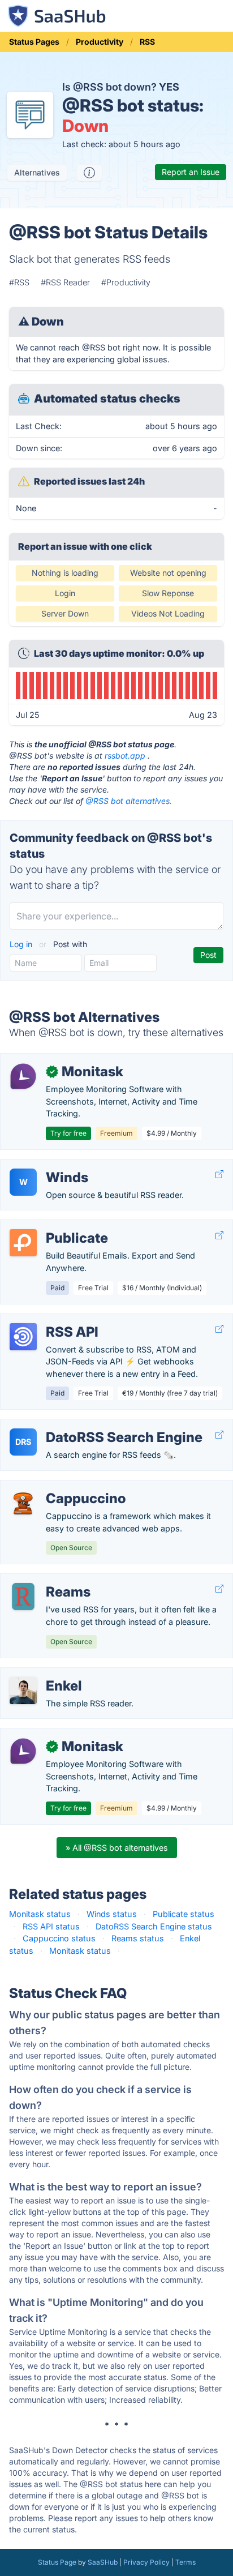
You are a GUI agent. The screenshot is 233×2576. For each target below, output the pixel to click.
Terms (185, 2562)
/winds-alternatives (46, 1165)
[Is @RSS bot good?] (89, 173)
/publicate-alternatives (52, 1226)
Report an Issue (191, 172)
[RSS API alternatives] (23, 1337)
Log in (22, 944)
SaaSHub (103, 2562)
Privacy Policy (146, 2562)
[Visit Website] (219, 1174)
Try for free (68, 1133)
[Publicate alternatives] (23, 1243)
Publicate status (184, 1914)
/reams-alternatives (47, 1580)
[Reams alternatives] (23, 1597)
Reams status (138, 1938)
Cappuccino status (59, 1938)
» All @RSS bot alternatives (117, 1848)
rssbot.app (125, 756)
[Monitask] (23, 1076)
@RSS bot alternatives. (129, 801)
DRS (23, 1442)
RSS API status (51, 1926)
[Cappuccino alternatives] (23, 1503)
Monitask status (40, 1914)
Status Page (57, 2562)
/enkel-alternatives (45, 1674)
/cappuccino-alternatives (57, 1486)
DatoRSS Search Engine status (154, 1926)
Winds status (112, 1914)
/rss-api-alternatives (48, 1320)
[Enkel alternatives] (23, 1691)
